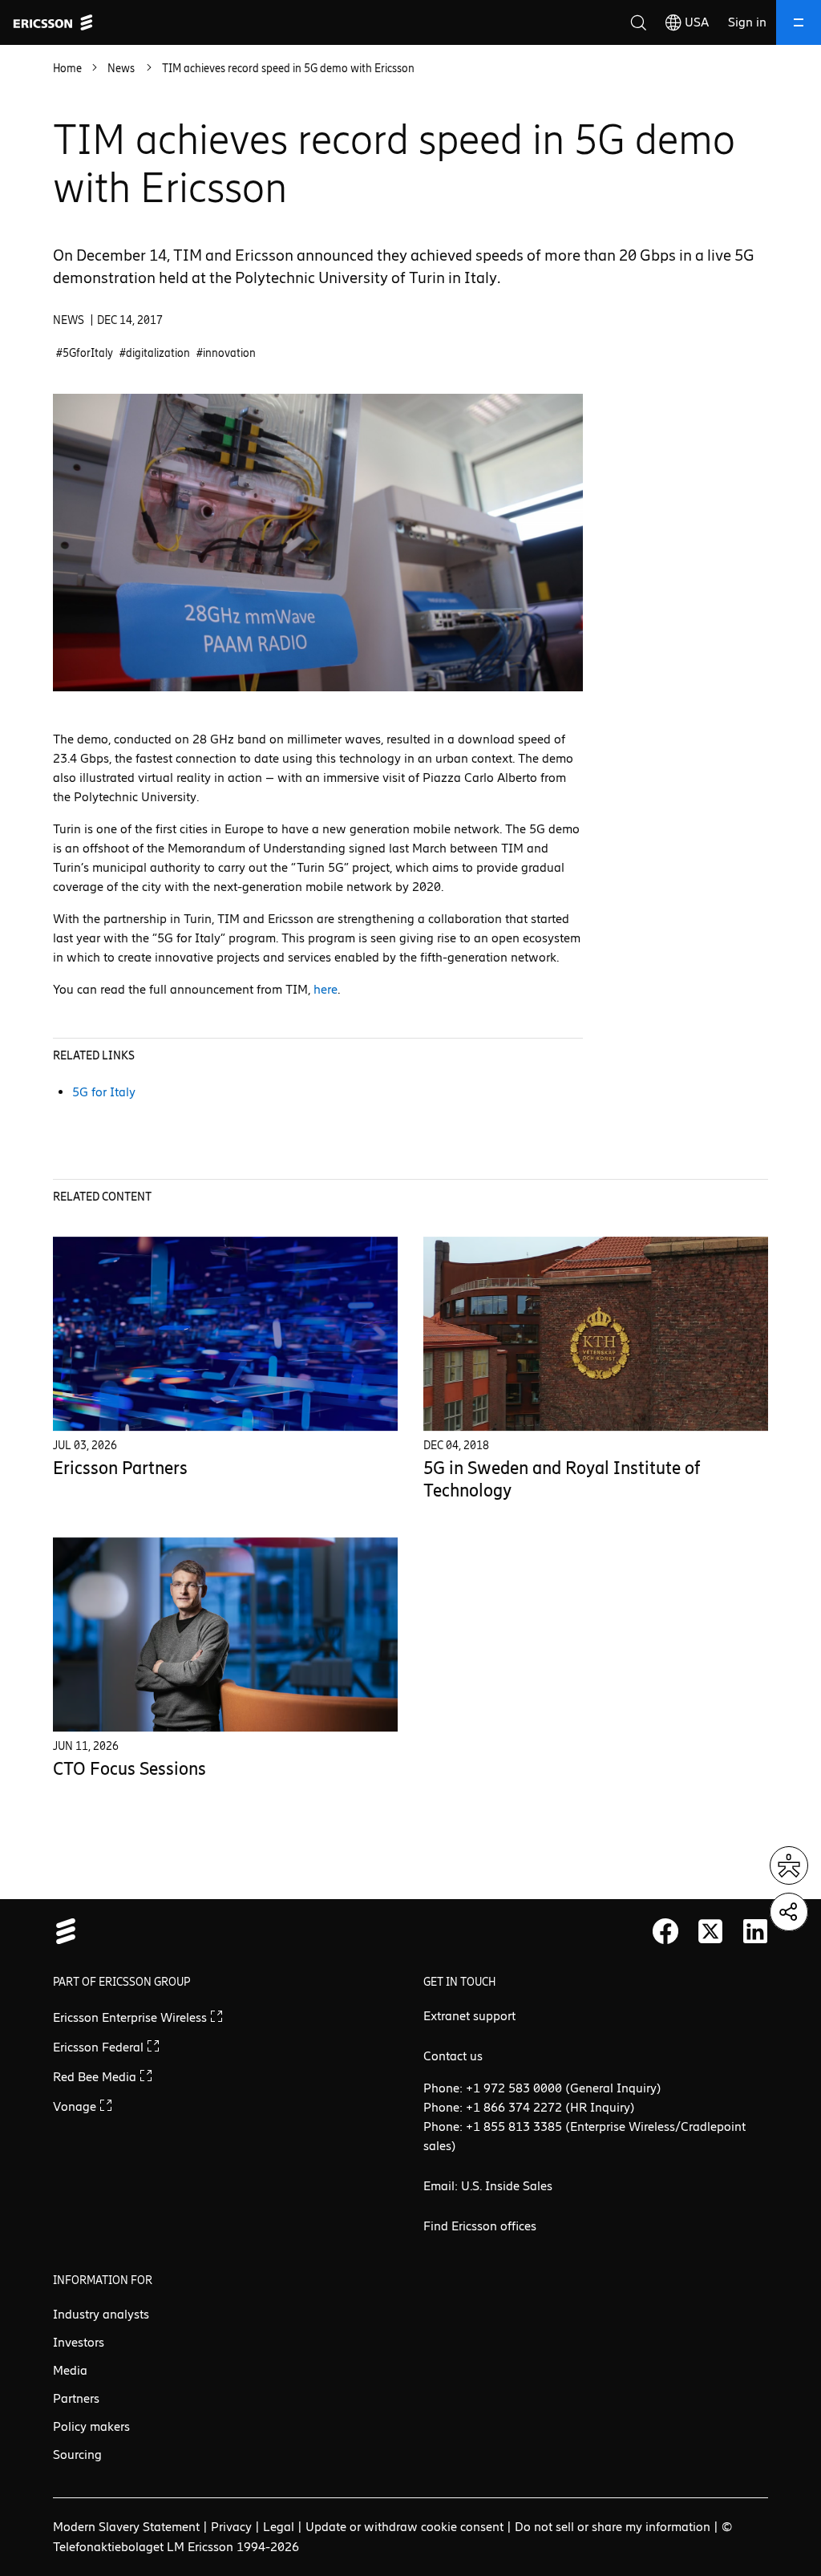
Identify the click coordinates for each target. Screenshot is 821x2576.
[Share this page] (789, 1912)
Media (70, 2370)
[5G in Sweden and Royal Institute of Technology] (596, 1334)
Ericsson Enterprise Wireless (131, 2017)
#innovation (226, 353)
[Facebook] (665, 1931)
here (326, 989)
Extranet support (469, 2016)
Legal (279, 2527)
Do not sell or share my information (613, 2527)
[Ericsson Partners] (225, 1334)
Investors (79, 2342)
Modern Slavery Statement (126, 2527)
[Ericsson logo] (53, 22)
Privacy (231, 2527)
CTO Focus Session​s (129, 1769)
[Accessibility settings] (789, 1865)
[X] (710, 1931)
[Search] (638, 22)
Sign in (747, 22)
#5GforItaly (85, 353)
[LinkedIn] (755, 1931)
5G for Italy (104, 1092)
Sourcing (77, 2454)
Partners (76, 2398)
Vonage (76, 2106)
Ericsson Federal (100, 2047)
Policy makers (91, 2426)
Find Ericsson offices (480, 2226)
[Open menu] (799, 22)
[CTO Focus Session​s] (225, 1634)
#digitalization (155, 353)
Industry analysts (101, 2314)
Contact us (453, 2056)
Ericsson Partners (120, 1468)
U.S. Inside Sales (507, 2186)
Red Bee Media (96, 2077)
